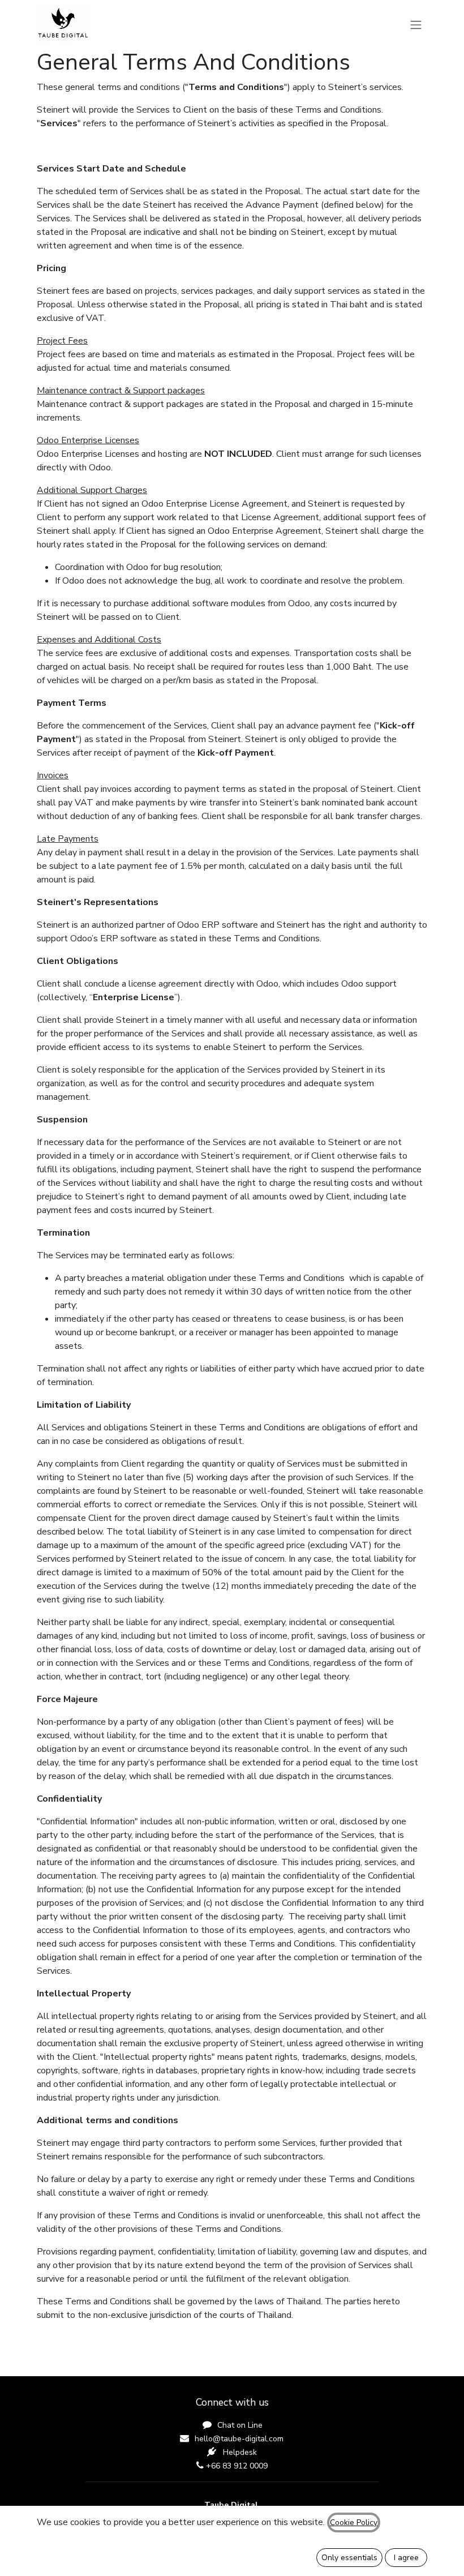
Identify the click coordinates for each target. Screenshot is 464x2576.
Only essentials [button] (349, 2558)
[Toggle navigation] (416, 24)
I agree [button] (406, 2558)
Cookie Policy (354, 2523)
